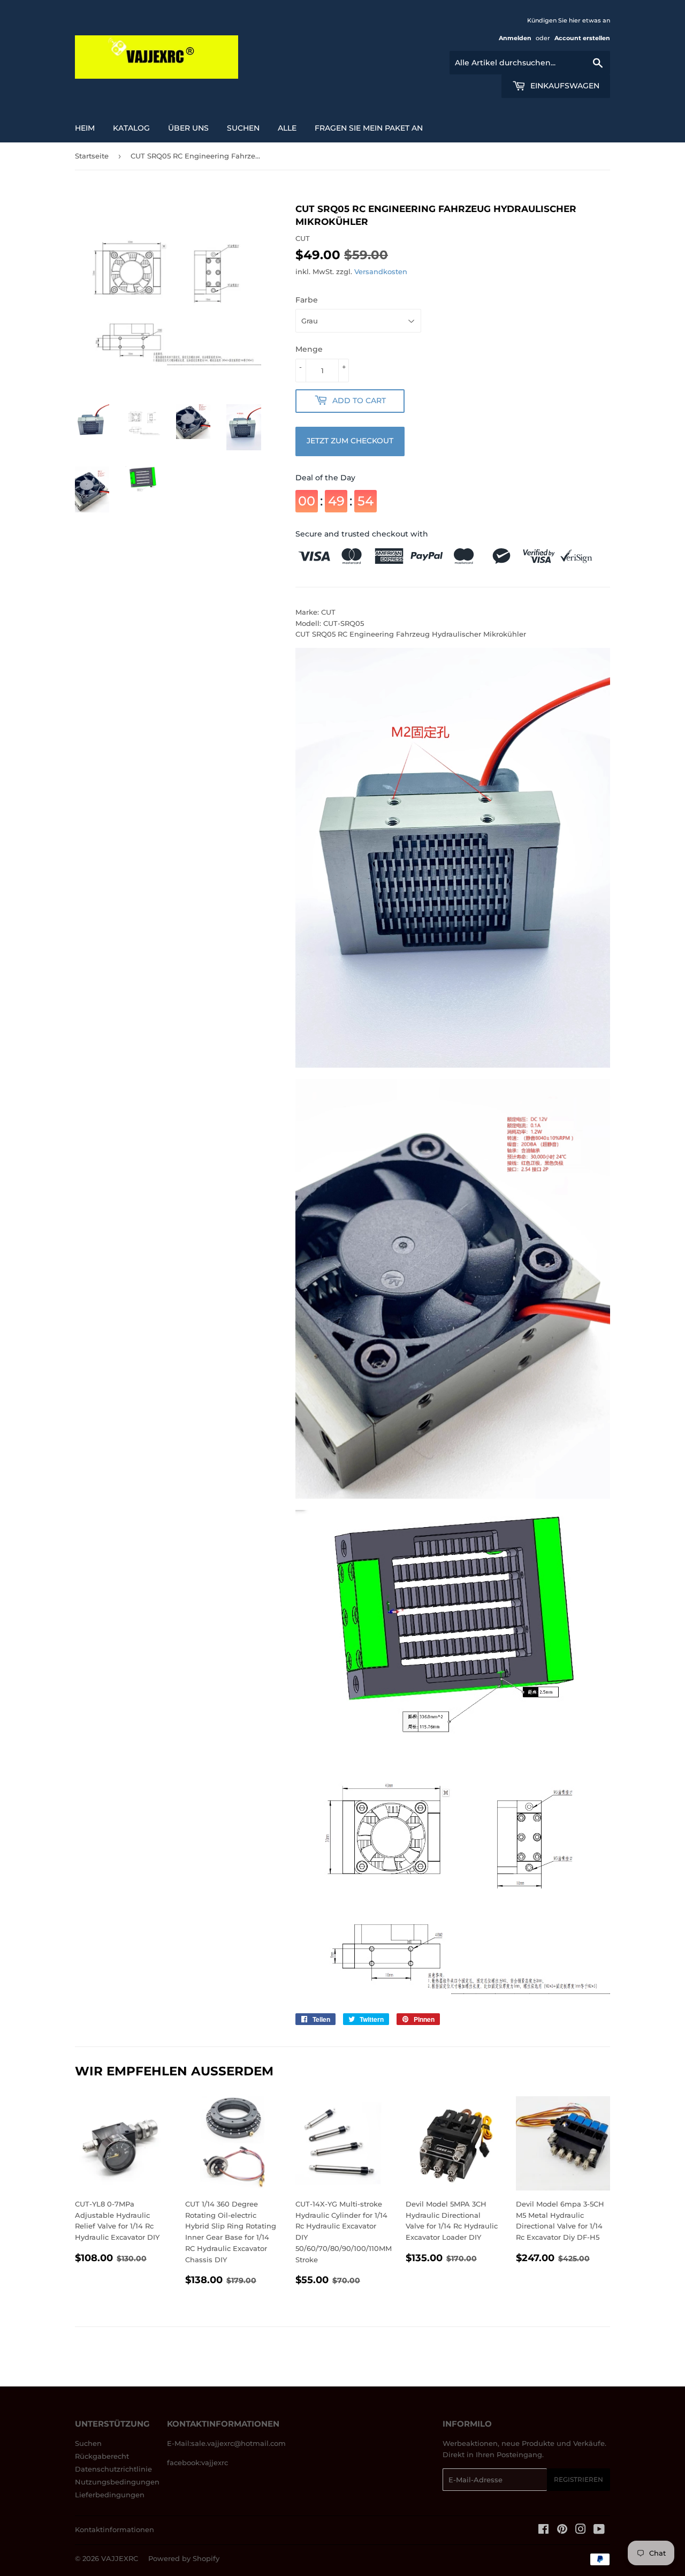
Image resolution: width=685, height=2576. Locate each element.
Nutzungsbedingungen (117, 2482)
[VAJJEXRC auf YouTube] (599, 2530)
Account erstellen (582, 38)
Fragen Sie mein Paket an (369, 128)
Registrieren (579, 2479)
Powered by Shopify (184, 2558)
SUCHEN (243, 128)
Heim (85, 128)
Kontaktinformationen (115, 2529)
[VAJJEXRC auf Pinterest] (562, 2530)
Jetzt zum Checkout (350, 441)
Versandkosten (381, 271)
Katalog (131, 128)
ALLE (287, 128)
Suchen (88, 2443)
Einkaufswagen (564, 86)
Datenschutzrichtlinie (113, 2469)
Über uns (188, 128)
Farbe (307, 300)
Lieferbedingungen (110, 2495)
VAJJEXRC (120, 2558)
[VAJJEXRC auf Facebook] (543, 2530)
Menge (309, 349)
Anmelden (515, 38)
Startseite (92, 156)
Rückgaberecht (102, 2456)
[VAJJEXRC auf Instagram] (581, 2530)
